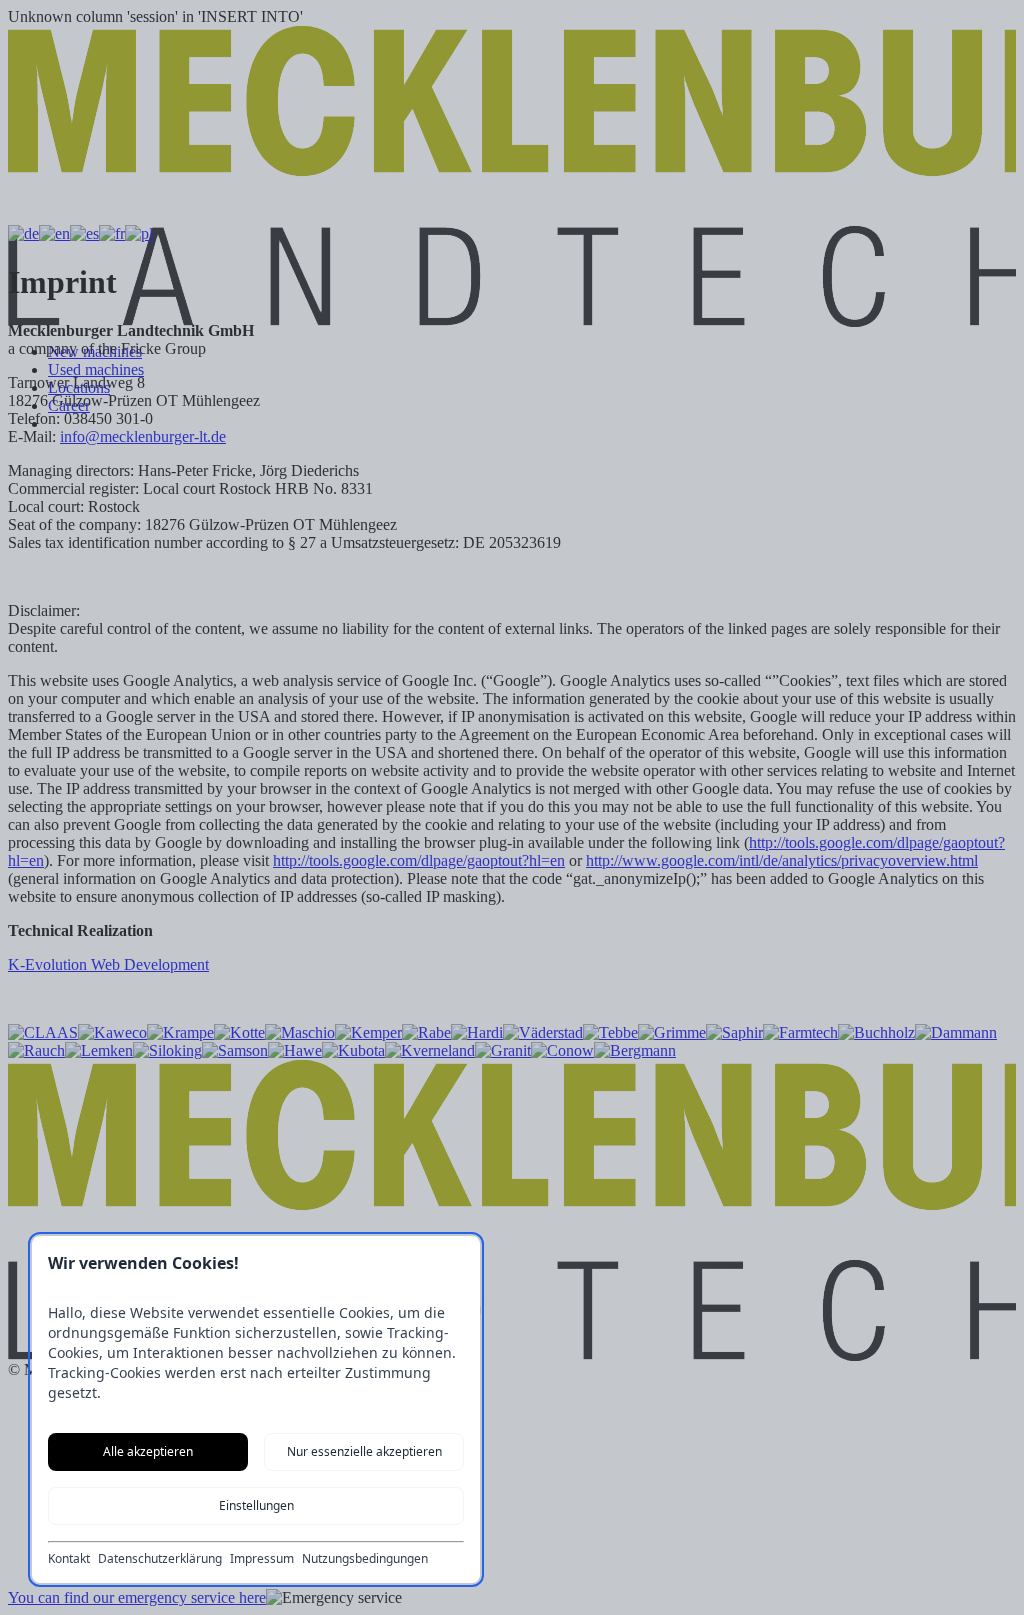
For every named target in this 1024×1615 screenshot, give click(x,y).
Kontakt (69, 1559)
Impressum (262, 1559)
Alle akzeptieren (148, 1451)
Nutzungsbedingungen (365, 1559)
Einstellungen (256, 1505)
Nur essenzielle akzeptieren (364, 1451)
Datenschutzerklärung (160, 1559)
